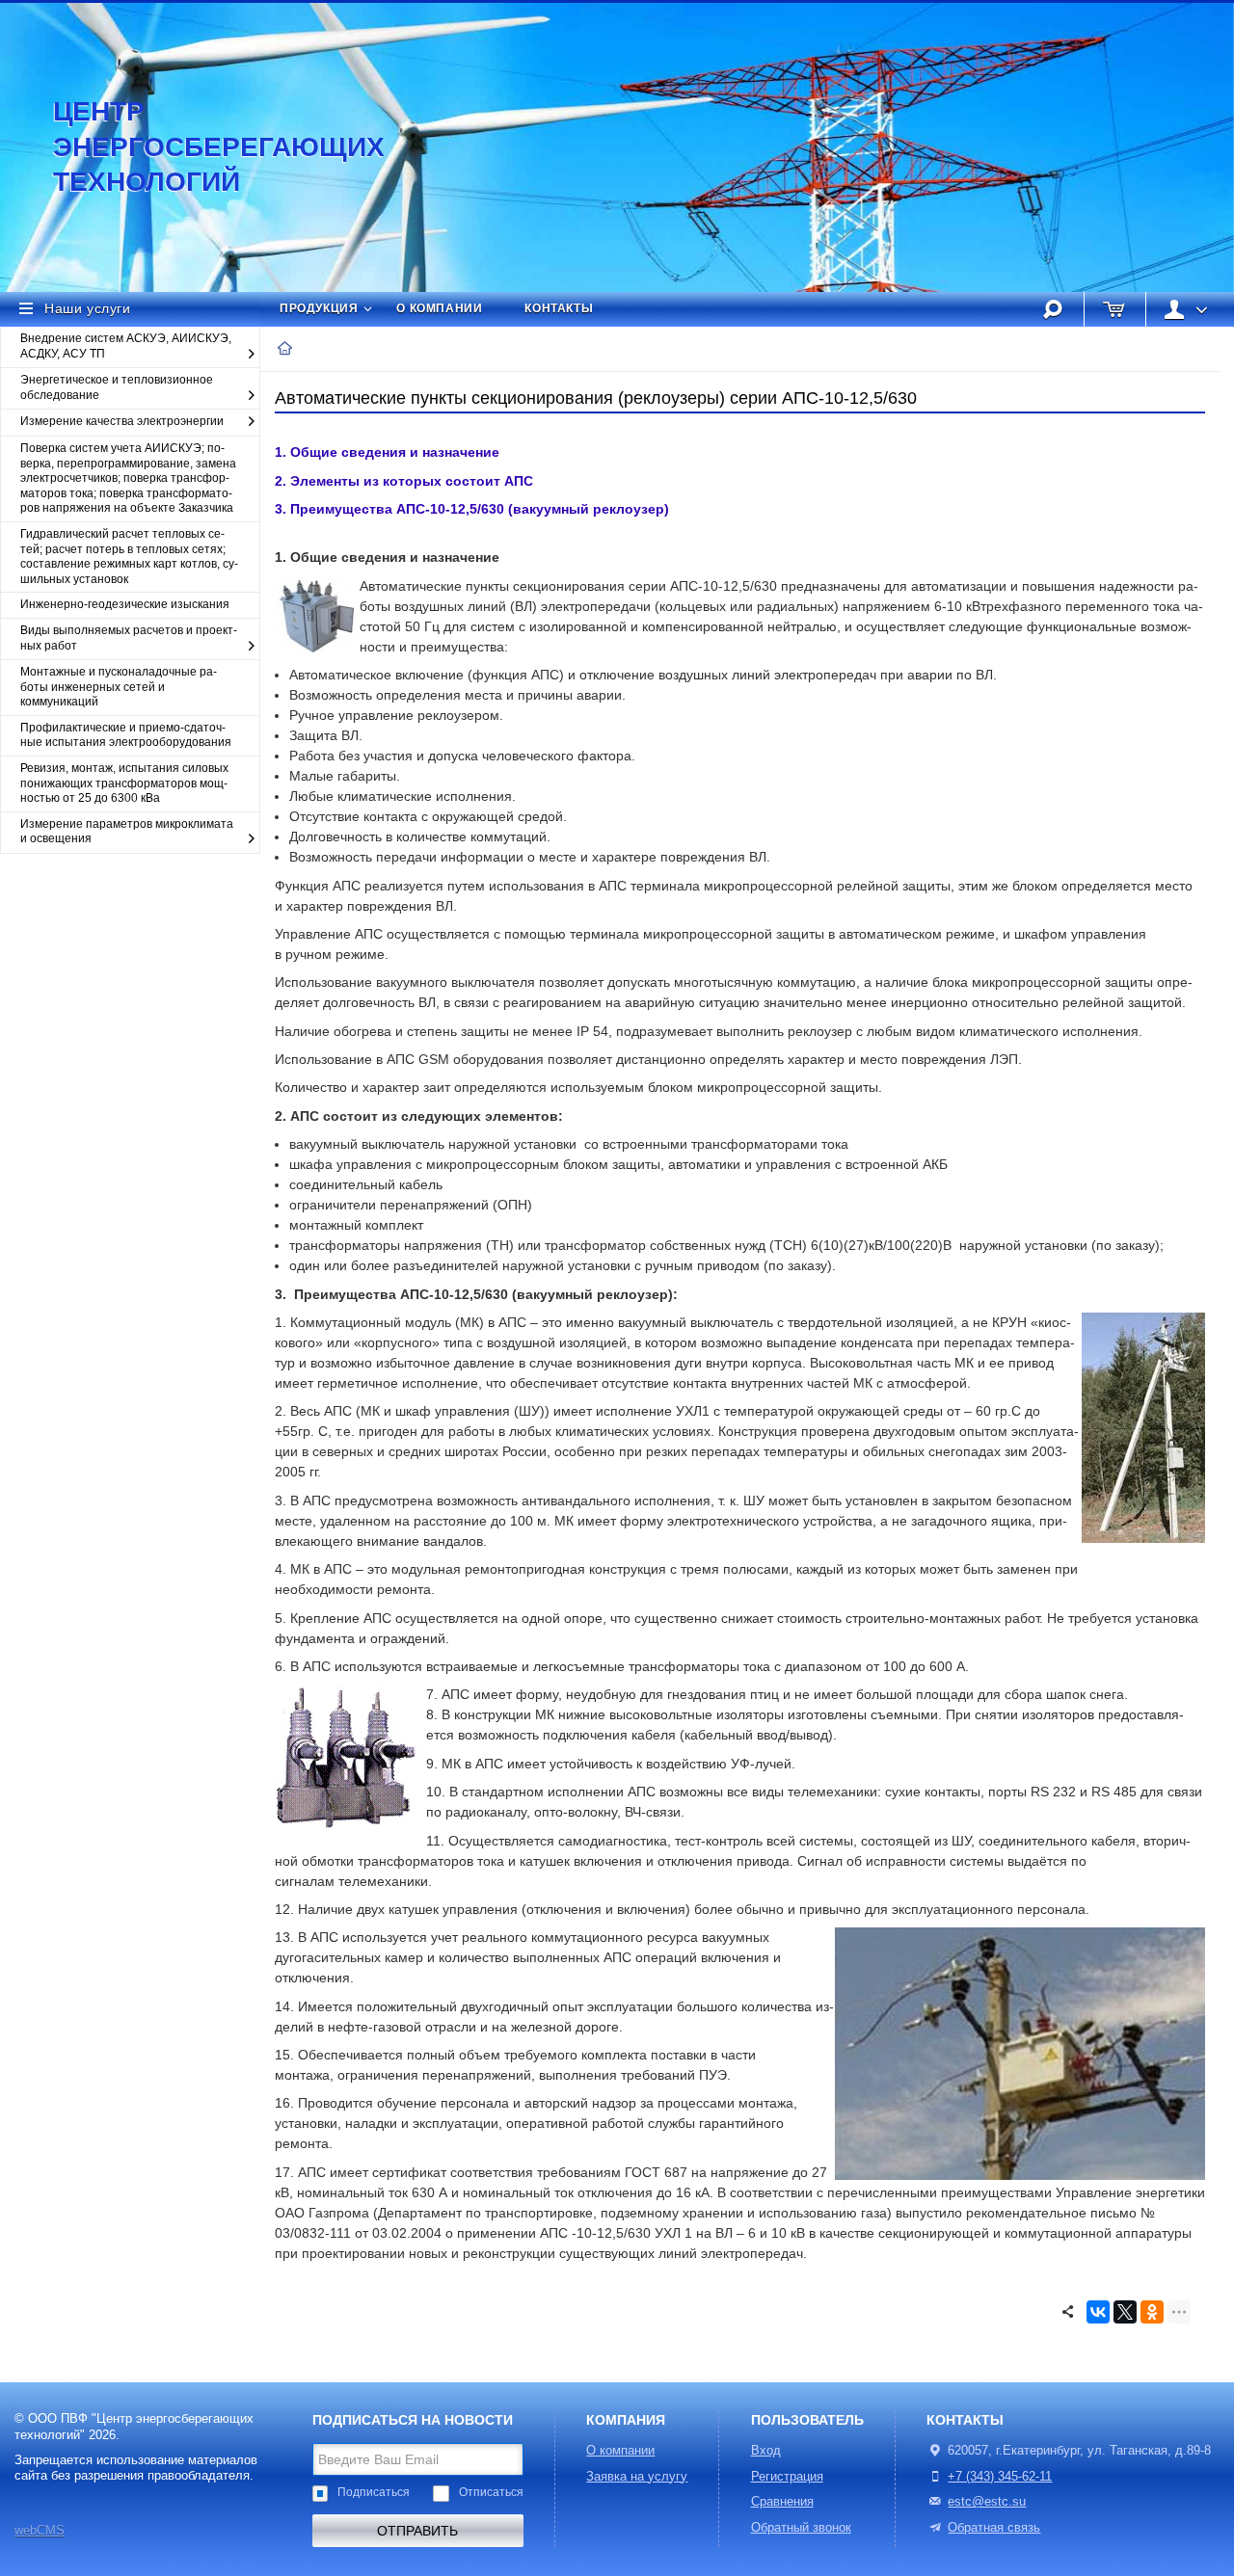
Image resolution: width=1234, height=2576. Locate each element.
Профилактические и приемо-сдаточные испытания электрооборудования (126, 735)
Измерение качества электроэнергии (122, 421)
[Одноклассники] (1152, 2312)
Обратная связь (994, 2528)
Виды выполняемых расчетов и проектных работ (129, 638)
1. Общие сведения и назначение (387, 452)
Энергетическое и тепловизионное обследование (117, 387)
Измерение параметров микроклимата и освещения (127, 832)
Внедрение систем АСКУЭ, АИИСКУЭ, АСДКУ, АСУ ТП (126, 346)
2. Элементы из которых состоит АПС (404, 481)
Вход (766, 2451)
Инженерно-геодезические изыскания (125, 604)
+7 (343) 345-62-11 (1000, 2477)
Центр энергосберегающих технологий (198, 146)
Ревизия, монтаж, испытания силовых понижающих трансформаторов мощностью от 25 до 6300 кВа (124, 783)
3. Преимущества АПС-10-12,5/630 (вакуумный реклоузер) (472, 509)
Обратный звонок (801, 2528)
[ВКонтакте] (1098, 2312)
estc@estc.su (987, 2502)
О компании (439, 308)
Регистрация (787, 2477)
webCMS (40, 2531)
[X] (1125, 2312)
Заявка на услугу (637, 2477)
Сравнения (782, 2502)
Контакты (559, 308)
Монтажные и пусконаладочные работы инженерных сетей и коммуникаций (119, 687)
